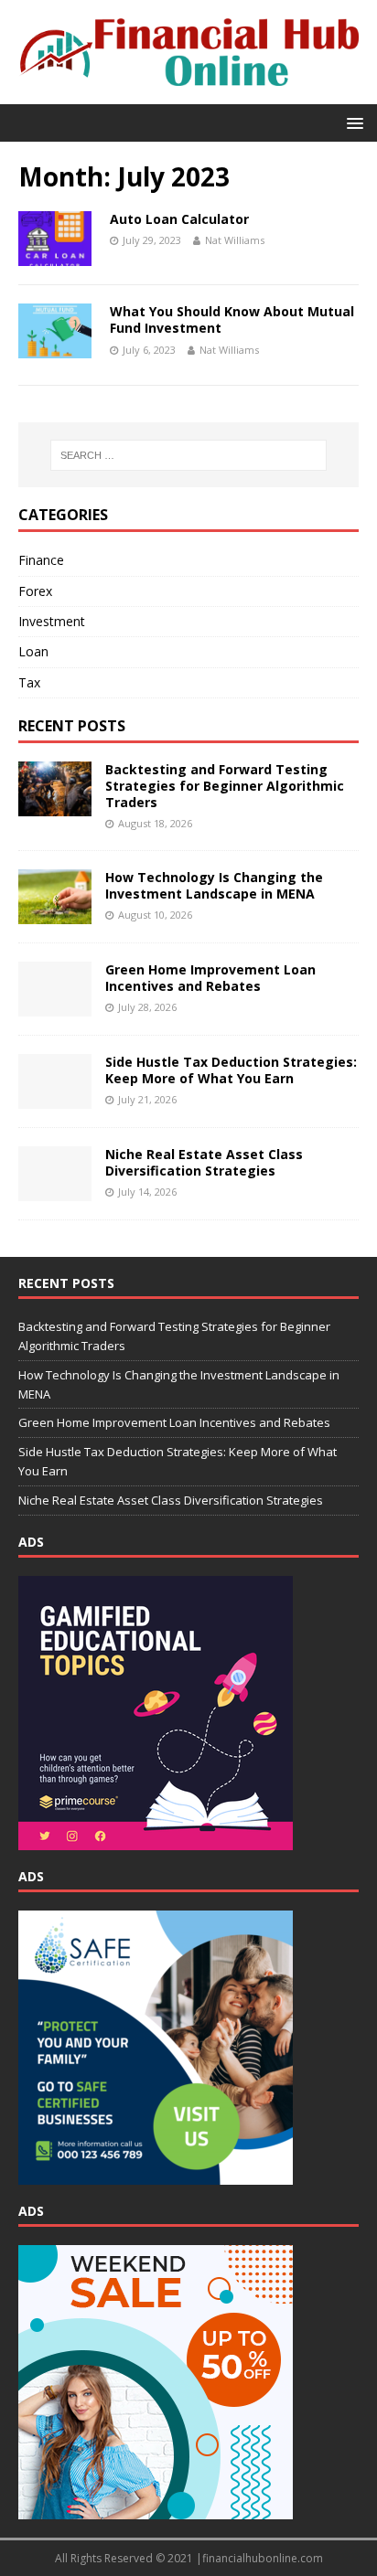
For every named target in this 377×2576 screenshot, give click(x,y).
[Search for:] (189, 455)
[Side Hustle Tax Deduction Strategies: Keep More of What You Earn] (55, 1098)
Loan (33, 651)
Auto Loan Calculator (179, 219)
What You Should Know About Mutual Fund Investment (232, 319)
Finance (41, 560)
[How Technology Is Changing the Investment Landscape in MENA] (55, 914)
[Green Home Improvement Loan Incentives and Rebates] (55, 1006)
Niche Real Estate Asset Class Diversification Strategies (204, 1162)
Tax (29, 682)
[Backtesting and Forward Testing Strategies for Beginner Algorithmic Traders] (55, 805)
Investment (52, 621)
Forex (35, 591)
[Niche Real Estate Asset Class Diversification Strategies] (55, 1191)
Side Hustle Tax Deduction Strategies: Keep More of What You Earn (231, 1070)
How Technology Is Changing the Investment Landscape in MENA (214, 885)
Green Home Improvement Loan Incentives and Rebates (210, 978)
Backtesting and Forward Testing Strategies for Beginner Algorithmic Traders (225, 786)
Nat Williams (235, 240)
